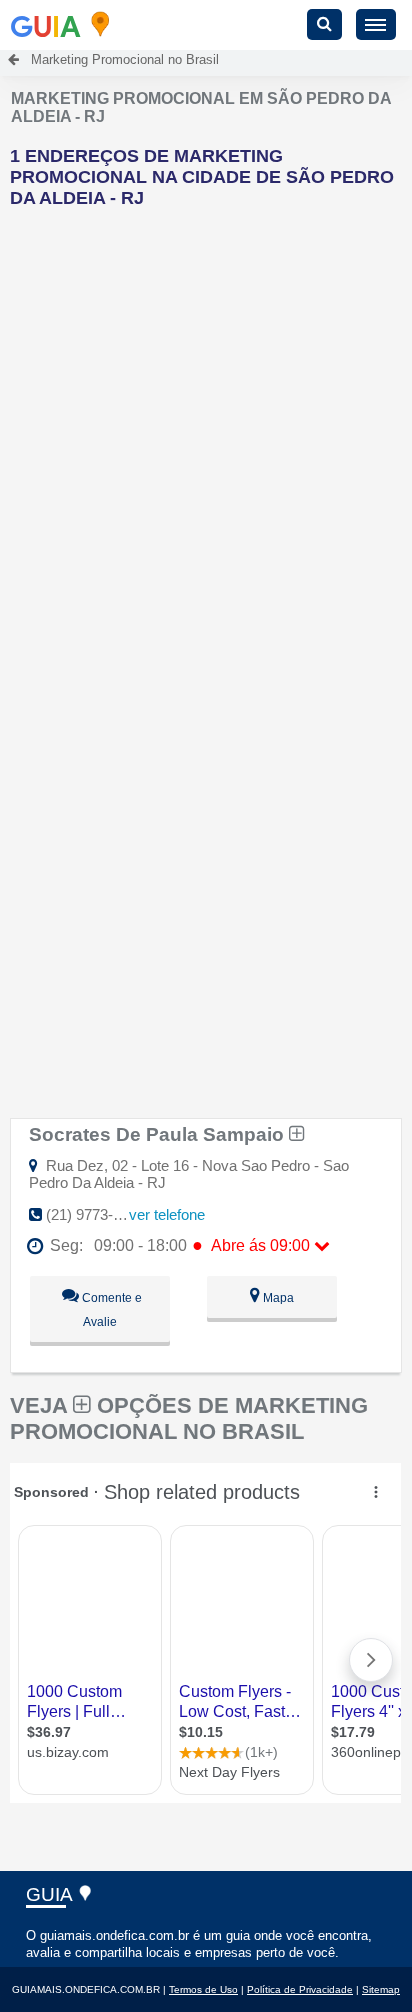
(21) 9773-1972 (95, 1214)
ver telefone (167, 1214)
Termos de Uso (203, 1989)
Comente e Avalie (110, 1310)
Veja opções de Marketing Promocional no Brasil (189, 1418)
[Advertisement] (206, 430)
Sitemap (381, 1989)
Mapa (277, 1298)
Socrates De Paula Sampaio (159, 1134)
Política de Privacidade (300, 1989)
